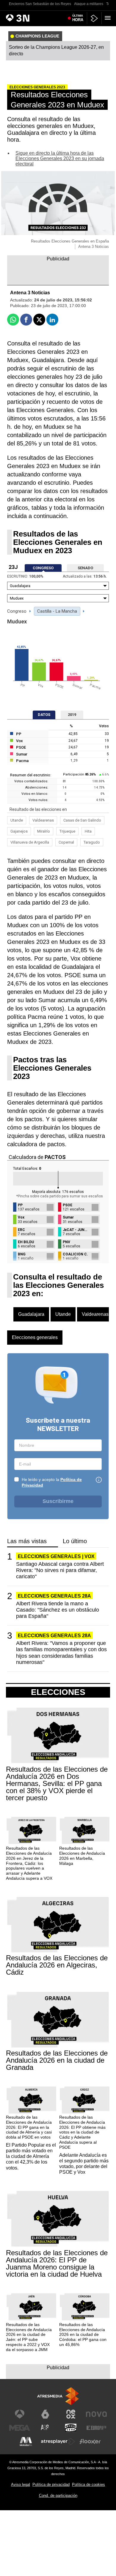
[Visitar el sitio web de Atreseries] (45, 2428)
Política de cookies (88, 2484)
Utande (17, 820)
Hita (88, 831)
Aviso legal (21, 2484)
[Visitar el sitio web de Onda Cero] (71, 2428)
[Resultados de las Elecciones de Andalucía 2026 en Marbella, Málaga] (85, 1831)
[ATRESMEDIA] (58, 2396)
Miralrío (44, 831)
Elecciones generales (35, 1337)
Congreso (17, 611)
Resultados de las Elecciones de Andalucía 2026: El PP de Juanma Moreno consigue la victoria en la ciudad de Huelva (57, 2264)
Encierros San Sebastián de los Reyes (40, 4)
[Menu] (109, 18)
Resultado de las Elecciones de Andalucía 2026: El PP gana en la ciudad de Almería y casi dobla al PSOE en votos (29, 2127)
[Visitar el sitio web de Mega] (20, 2428)
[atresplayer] (94, 18)
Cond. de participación (58, 2496)
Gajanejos (19, 831)
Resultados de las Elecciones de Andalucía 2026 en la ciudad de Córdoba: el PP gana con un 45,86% (83, 2335)
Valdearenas (43, 820)
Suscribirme (58, 1501)
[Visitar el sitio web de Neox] (71, 2414)
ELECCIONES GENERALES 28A (54, 1596)
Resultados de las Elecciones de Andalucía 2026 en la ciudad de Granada (57, 2060)
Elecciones (58, 1692)
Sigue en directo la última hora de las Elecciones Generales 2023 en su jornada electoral (60, 158)
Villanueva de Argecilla (30, 842)
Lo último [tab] (75, 1541)
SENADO (85, 568)
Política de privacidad (51, 2484)
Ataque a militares (89, 4)
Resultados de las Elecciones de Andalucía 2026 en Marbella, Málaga (82, 1856)
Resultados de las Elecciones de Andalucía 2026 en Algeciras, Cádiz (57, 1965)
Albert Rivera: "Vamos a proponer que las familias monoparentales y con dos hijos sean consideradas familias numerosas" (61, 1653)
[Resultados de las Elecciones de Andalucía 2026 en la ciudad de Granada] (58, 2020)
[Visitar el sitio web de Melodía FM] (26, 2442)
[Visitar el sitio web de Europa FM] (96, 2428)
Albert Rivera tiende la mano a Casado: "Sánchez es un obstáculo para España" (58, 1610)
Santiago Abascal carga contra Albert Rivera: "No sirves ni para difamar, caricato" (60, 1570)
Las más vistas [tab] (27, 1541)
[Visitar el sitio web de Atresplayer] (58, 2442)
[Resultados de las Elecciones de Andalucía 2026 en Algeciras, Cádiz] (58, 1925)
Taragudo (92, 842)
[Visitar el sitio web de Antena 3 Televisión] (20, 2414)
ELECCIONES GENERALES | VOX (56, 1556)
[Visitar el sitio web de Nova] (96, 2414)
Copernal (66, 842)
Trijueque (67, 831)
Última (78, 18)
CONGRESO (43, 568)
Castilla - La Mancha (57, 611)
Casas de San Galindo (82, 820)
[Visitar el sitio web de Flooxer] (90, 2442)
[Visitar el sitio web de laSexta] (45, 2414)
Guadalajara (31, 1314)
